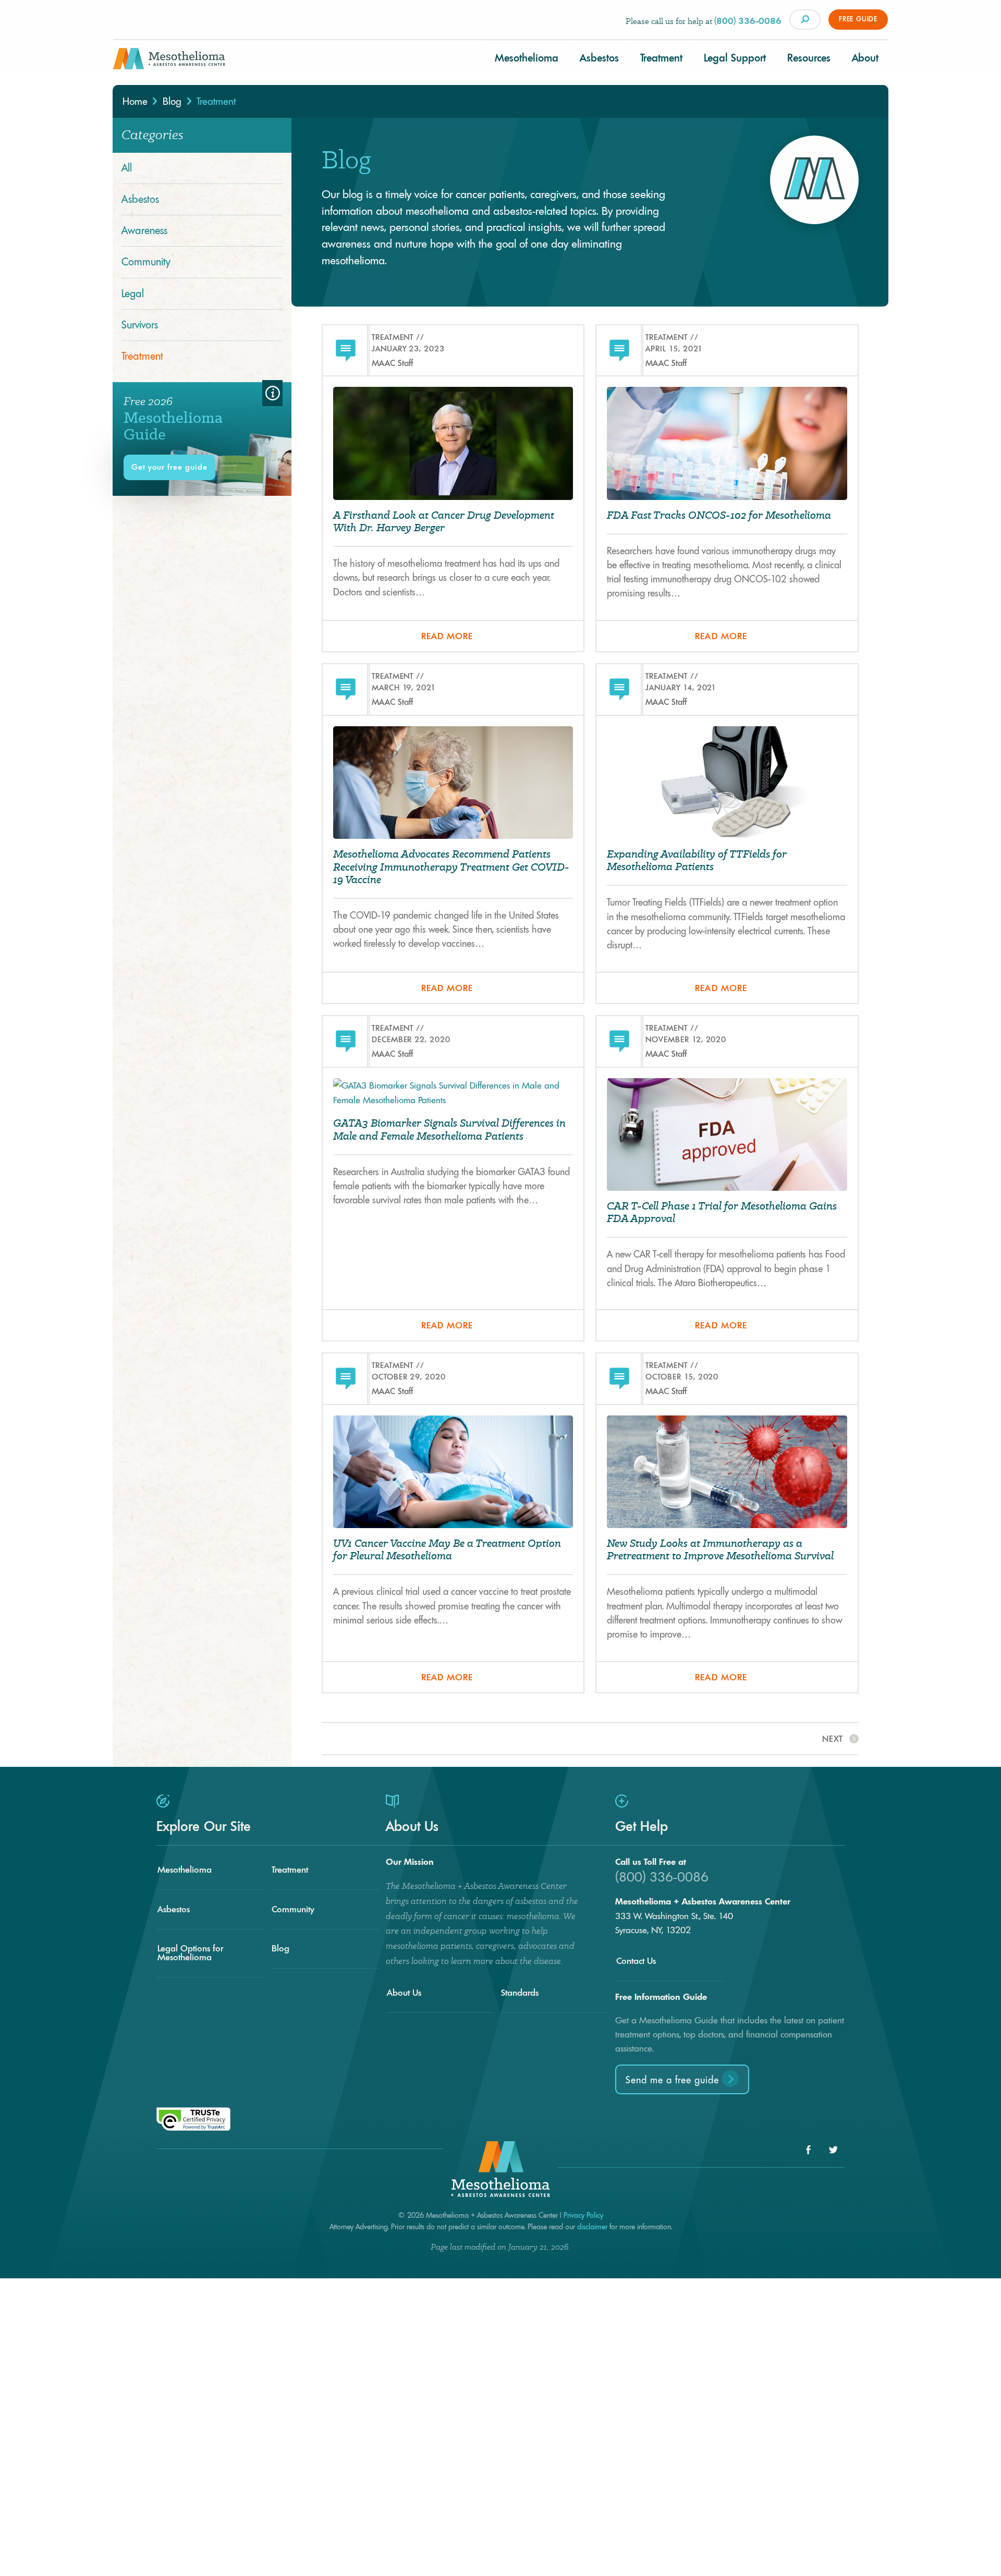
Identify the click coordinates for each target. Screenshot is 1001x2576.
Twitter (833, 2150)
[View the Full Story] (453, 447)
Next (833, 1739)
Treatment (661, 58)
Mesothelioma (527, 58)
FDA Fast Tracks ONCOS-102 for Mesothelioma (719, 515)
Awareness (144, 230)
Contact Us (636, 1961)
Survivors (140, 325)
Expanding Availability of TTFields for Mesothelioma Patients (697, 860)
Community (146, 262)
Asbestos (599, 58)
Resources (809, 58)
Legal (133, 294)
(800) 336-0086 (748, 21)
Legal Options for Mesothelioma (190, 1953)
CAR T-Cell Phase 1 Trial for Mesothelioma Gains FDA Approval (722, 1212)
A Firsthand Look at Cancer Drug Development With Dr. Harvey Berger (444, 522)
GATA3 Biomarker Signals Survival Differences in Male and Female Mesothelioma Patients (449, 1130)
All (127, 168)
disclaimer (592, 2227)
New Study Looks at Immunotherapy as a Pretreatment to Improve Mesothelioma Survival (720, 1550)
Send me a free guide (674, 2080)
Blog (280, 1948)
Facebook (808, 2150)
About (865, 58)
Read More (447, 636)
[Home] (169, 63)
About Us (404, 1993)
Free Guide (858, 19)
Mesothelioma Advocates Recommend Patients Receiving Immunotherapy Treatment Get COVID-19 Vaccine (451, 867)
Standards (520, 1993)
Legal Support (735, 58)
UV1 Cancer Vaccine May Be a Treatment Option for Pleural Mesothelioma (447, 1550)
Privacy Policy (583, 2215)
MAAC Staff (392, 363)
